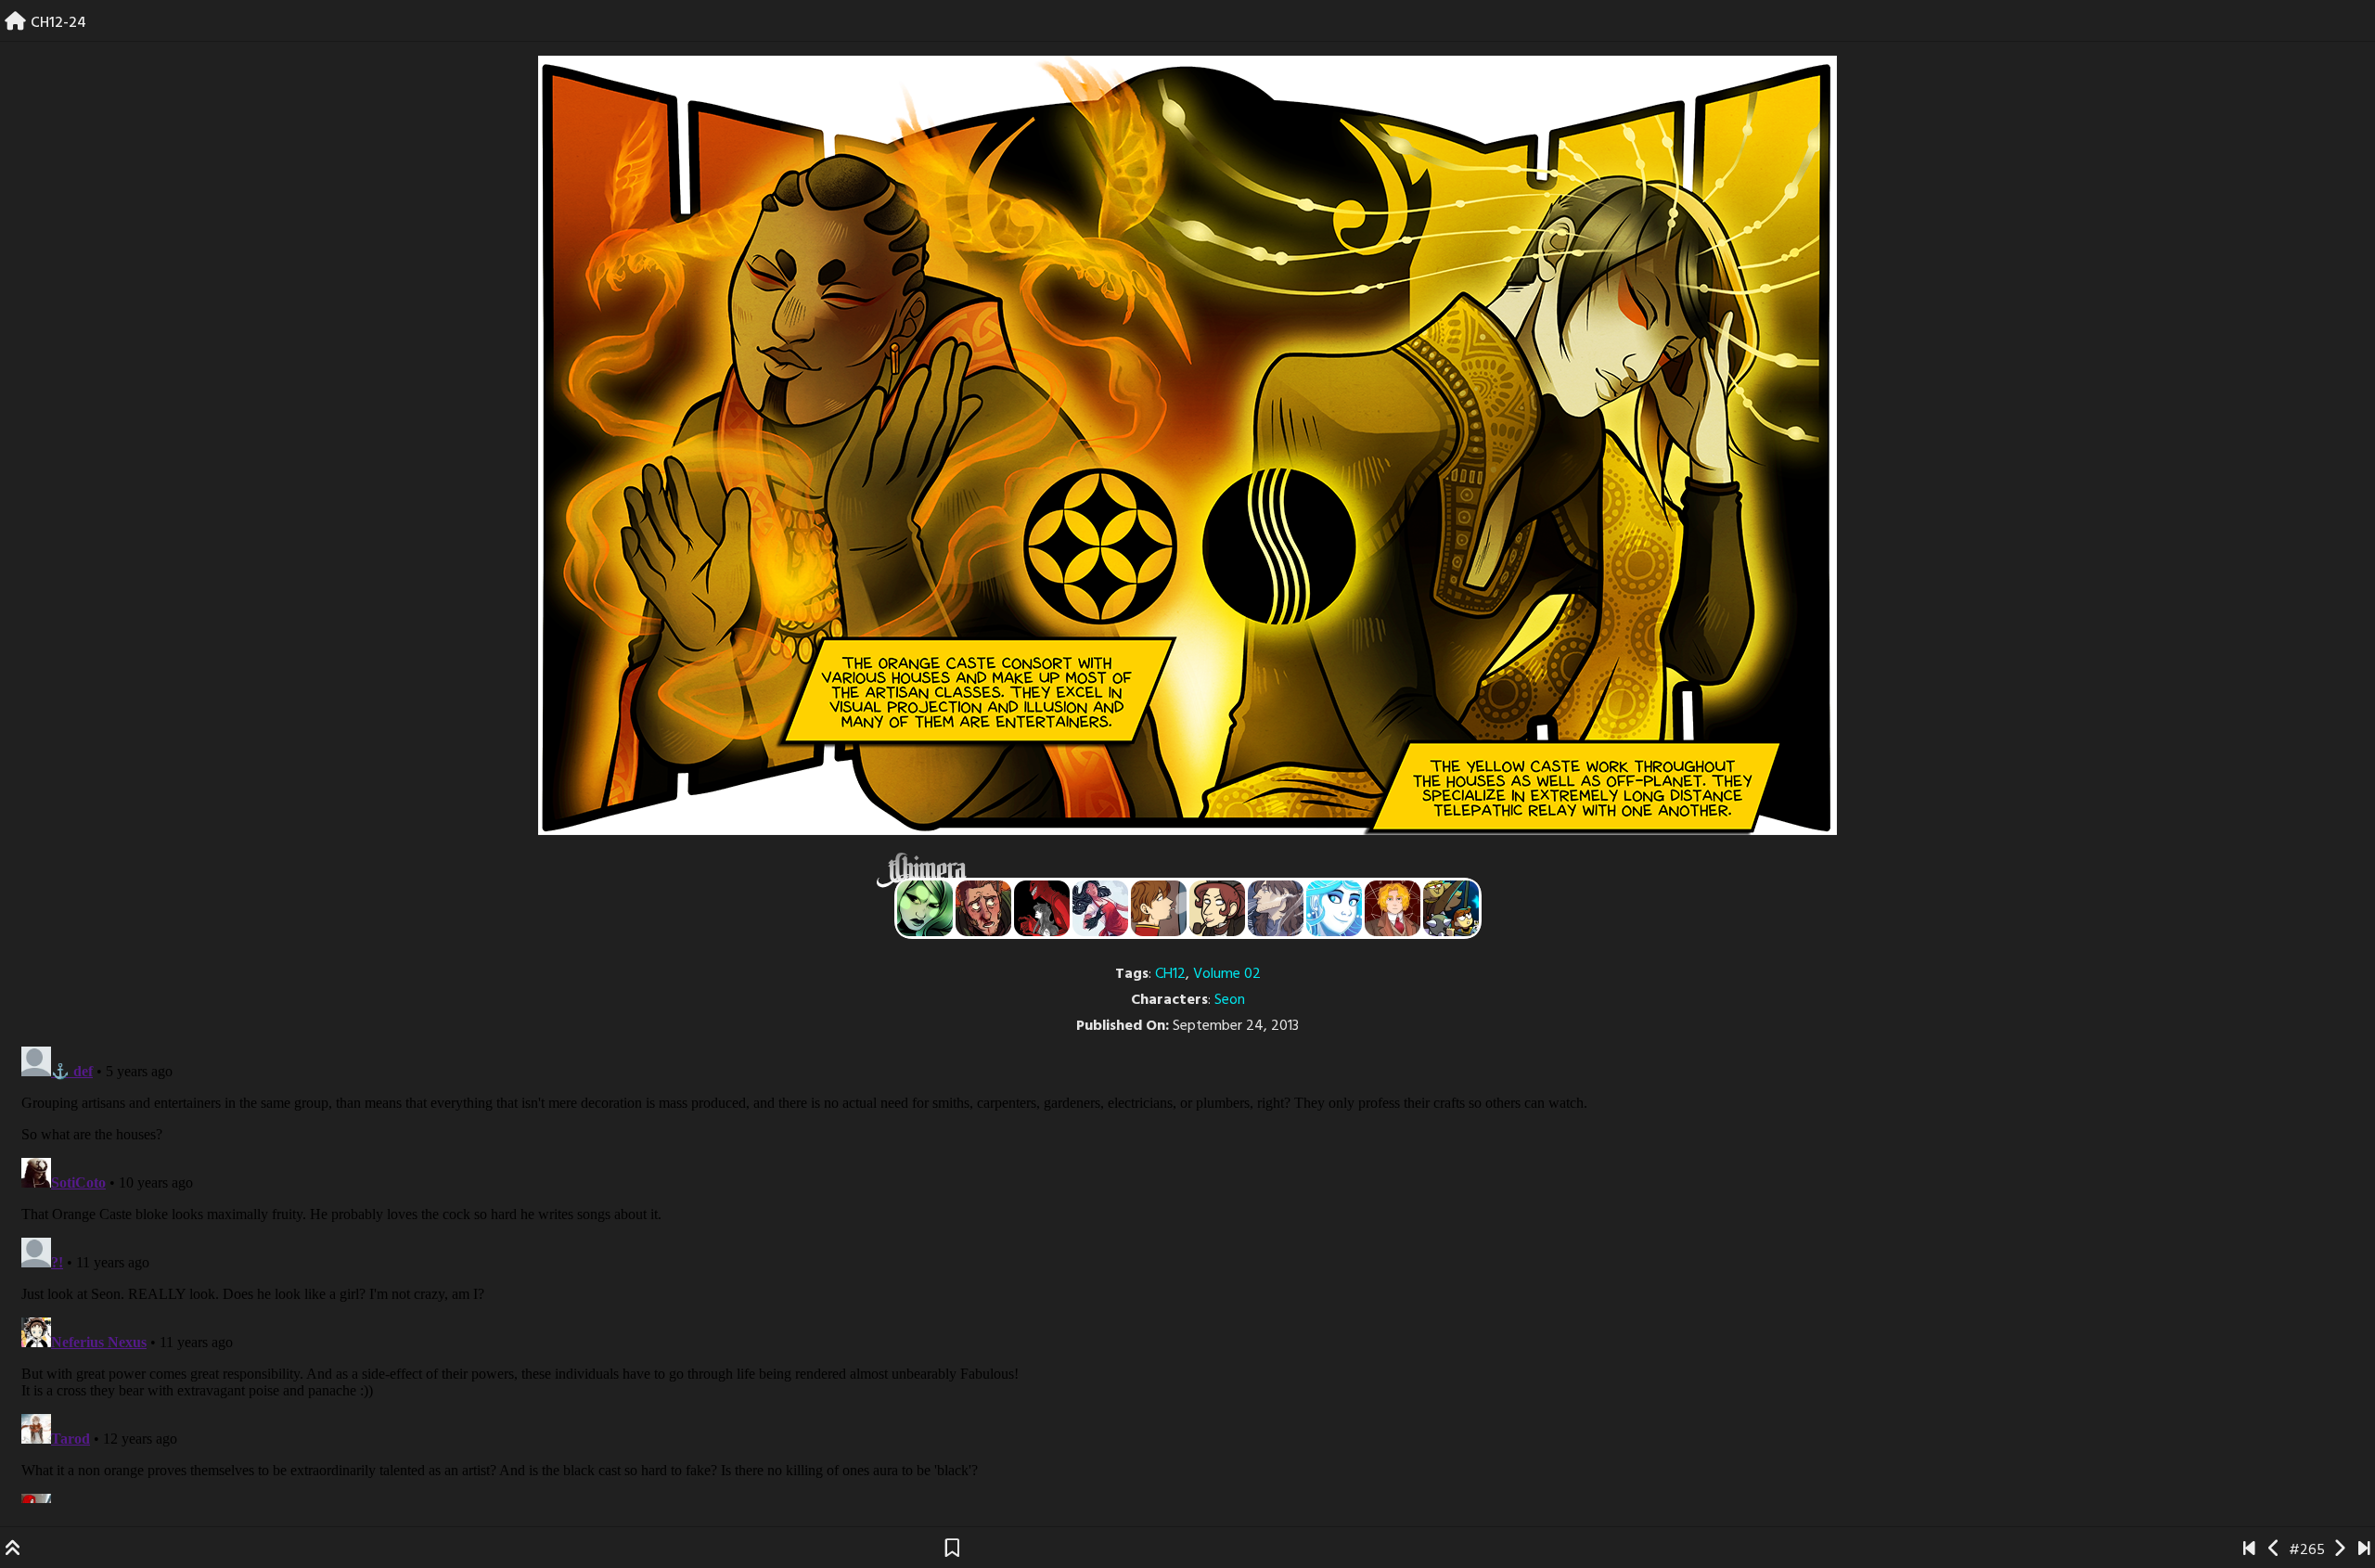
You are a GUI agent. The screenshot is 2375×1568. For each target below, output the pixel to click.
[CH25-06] (2364, 1550)
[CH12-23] (2274, 1550)
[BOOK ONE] (2249, 1550)
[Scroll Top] (13, 1550)
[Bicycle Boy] (983, 908)
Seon (1230, 1000)
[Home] (15, 23)
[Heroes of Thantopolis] (1451, 908)
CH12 (1170, 974)
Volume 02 (1227, 974)
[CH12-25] (2339, 1550)
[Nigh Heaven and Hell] (1042, 908)
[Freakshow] (1159, 908)
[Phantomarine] (1334, 908)
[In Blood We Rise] (1393, 908)
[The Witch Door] (1276, 908)
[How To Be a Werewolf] (1100, 908)
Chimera (1177, 870)
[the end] (925, 908)
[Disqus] (1187, 1271)
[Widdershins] (1217, 908)
